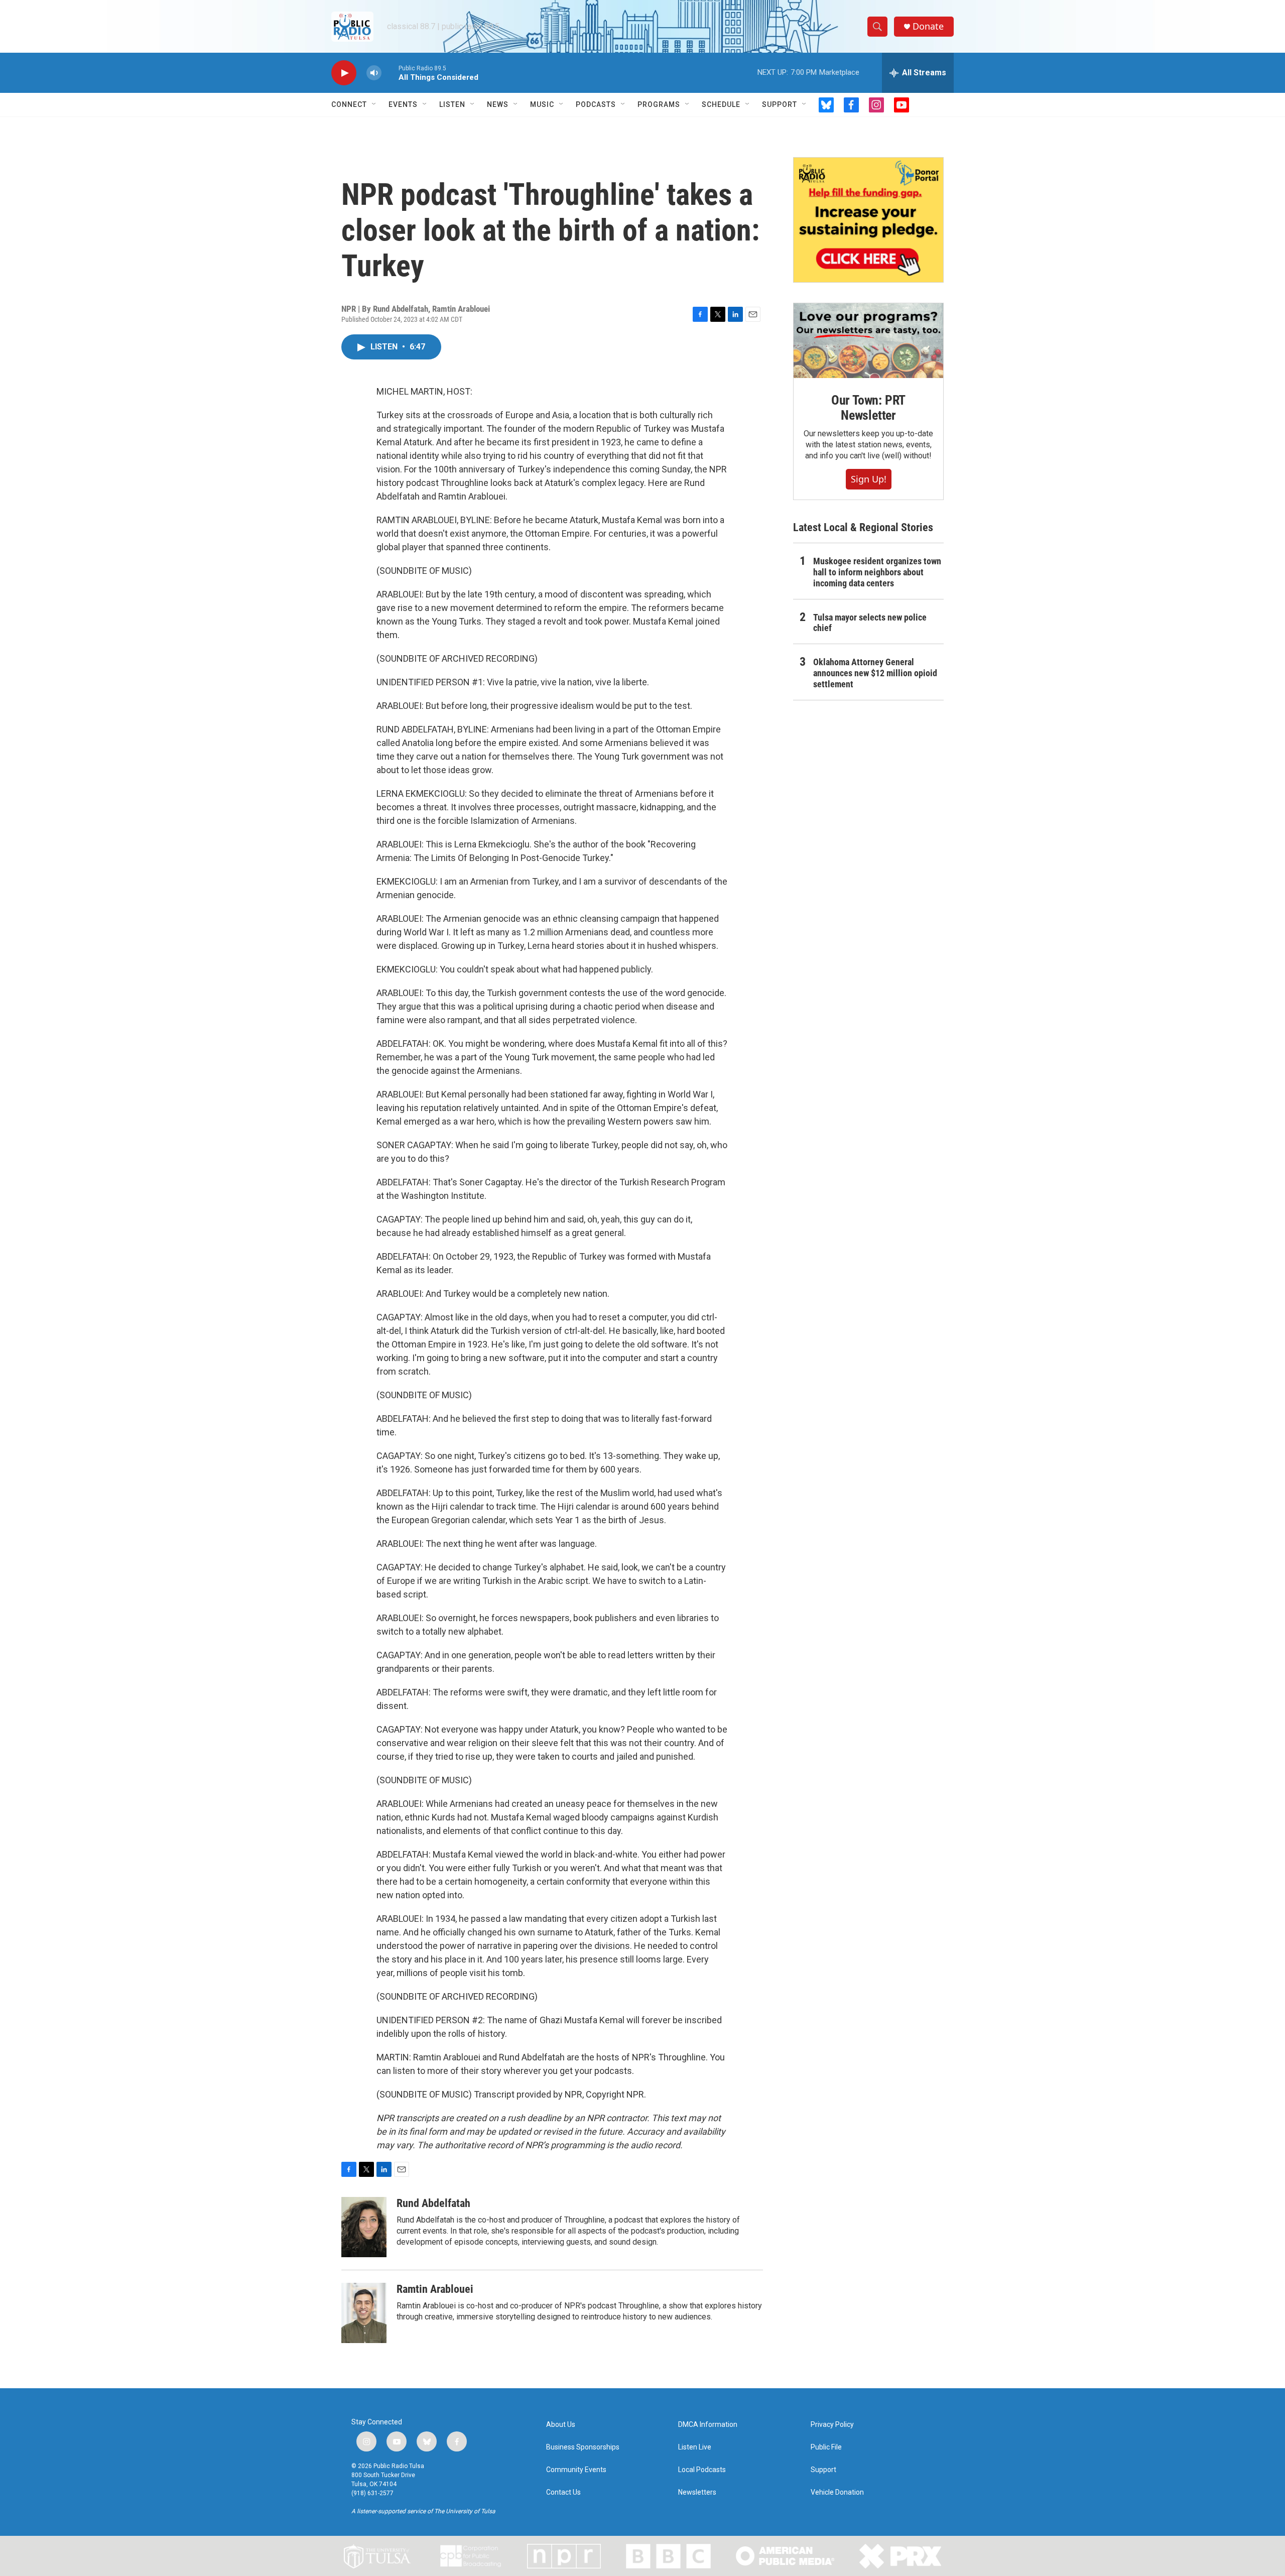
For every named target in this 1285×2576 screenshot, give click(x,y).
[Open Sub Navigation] (374, 104)
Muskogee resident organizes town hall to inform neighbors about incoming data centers (877, 572)
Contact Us (563, 2492)
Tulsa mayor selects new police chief (870, 623)
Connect (349, 104)
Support (780, 104)
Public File (826, 2447)
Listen (452, 104)
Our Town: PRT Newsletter (868, 408)
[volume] (374, 73)
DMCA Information (708, 2425)
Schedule (721, 104)
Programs (659, 104)
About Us (561, 2425)
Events (403, 104)
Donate (928, 26)
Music (542, 104)
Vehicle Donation (837, 2492)
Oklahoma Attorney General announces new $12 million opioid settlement (875, 673)
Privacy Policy (832, 2425)
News (498, 104)
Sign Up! (869, 479)
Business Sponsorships (583, 2447)
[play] (344, 73)
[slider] (390, 73)
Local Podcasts (702, 2470)
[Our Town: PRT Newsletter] (868, 341)
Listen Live (695, 2447)
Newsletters (697, 2492)
